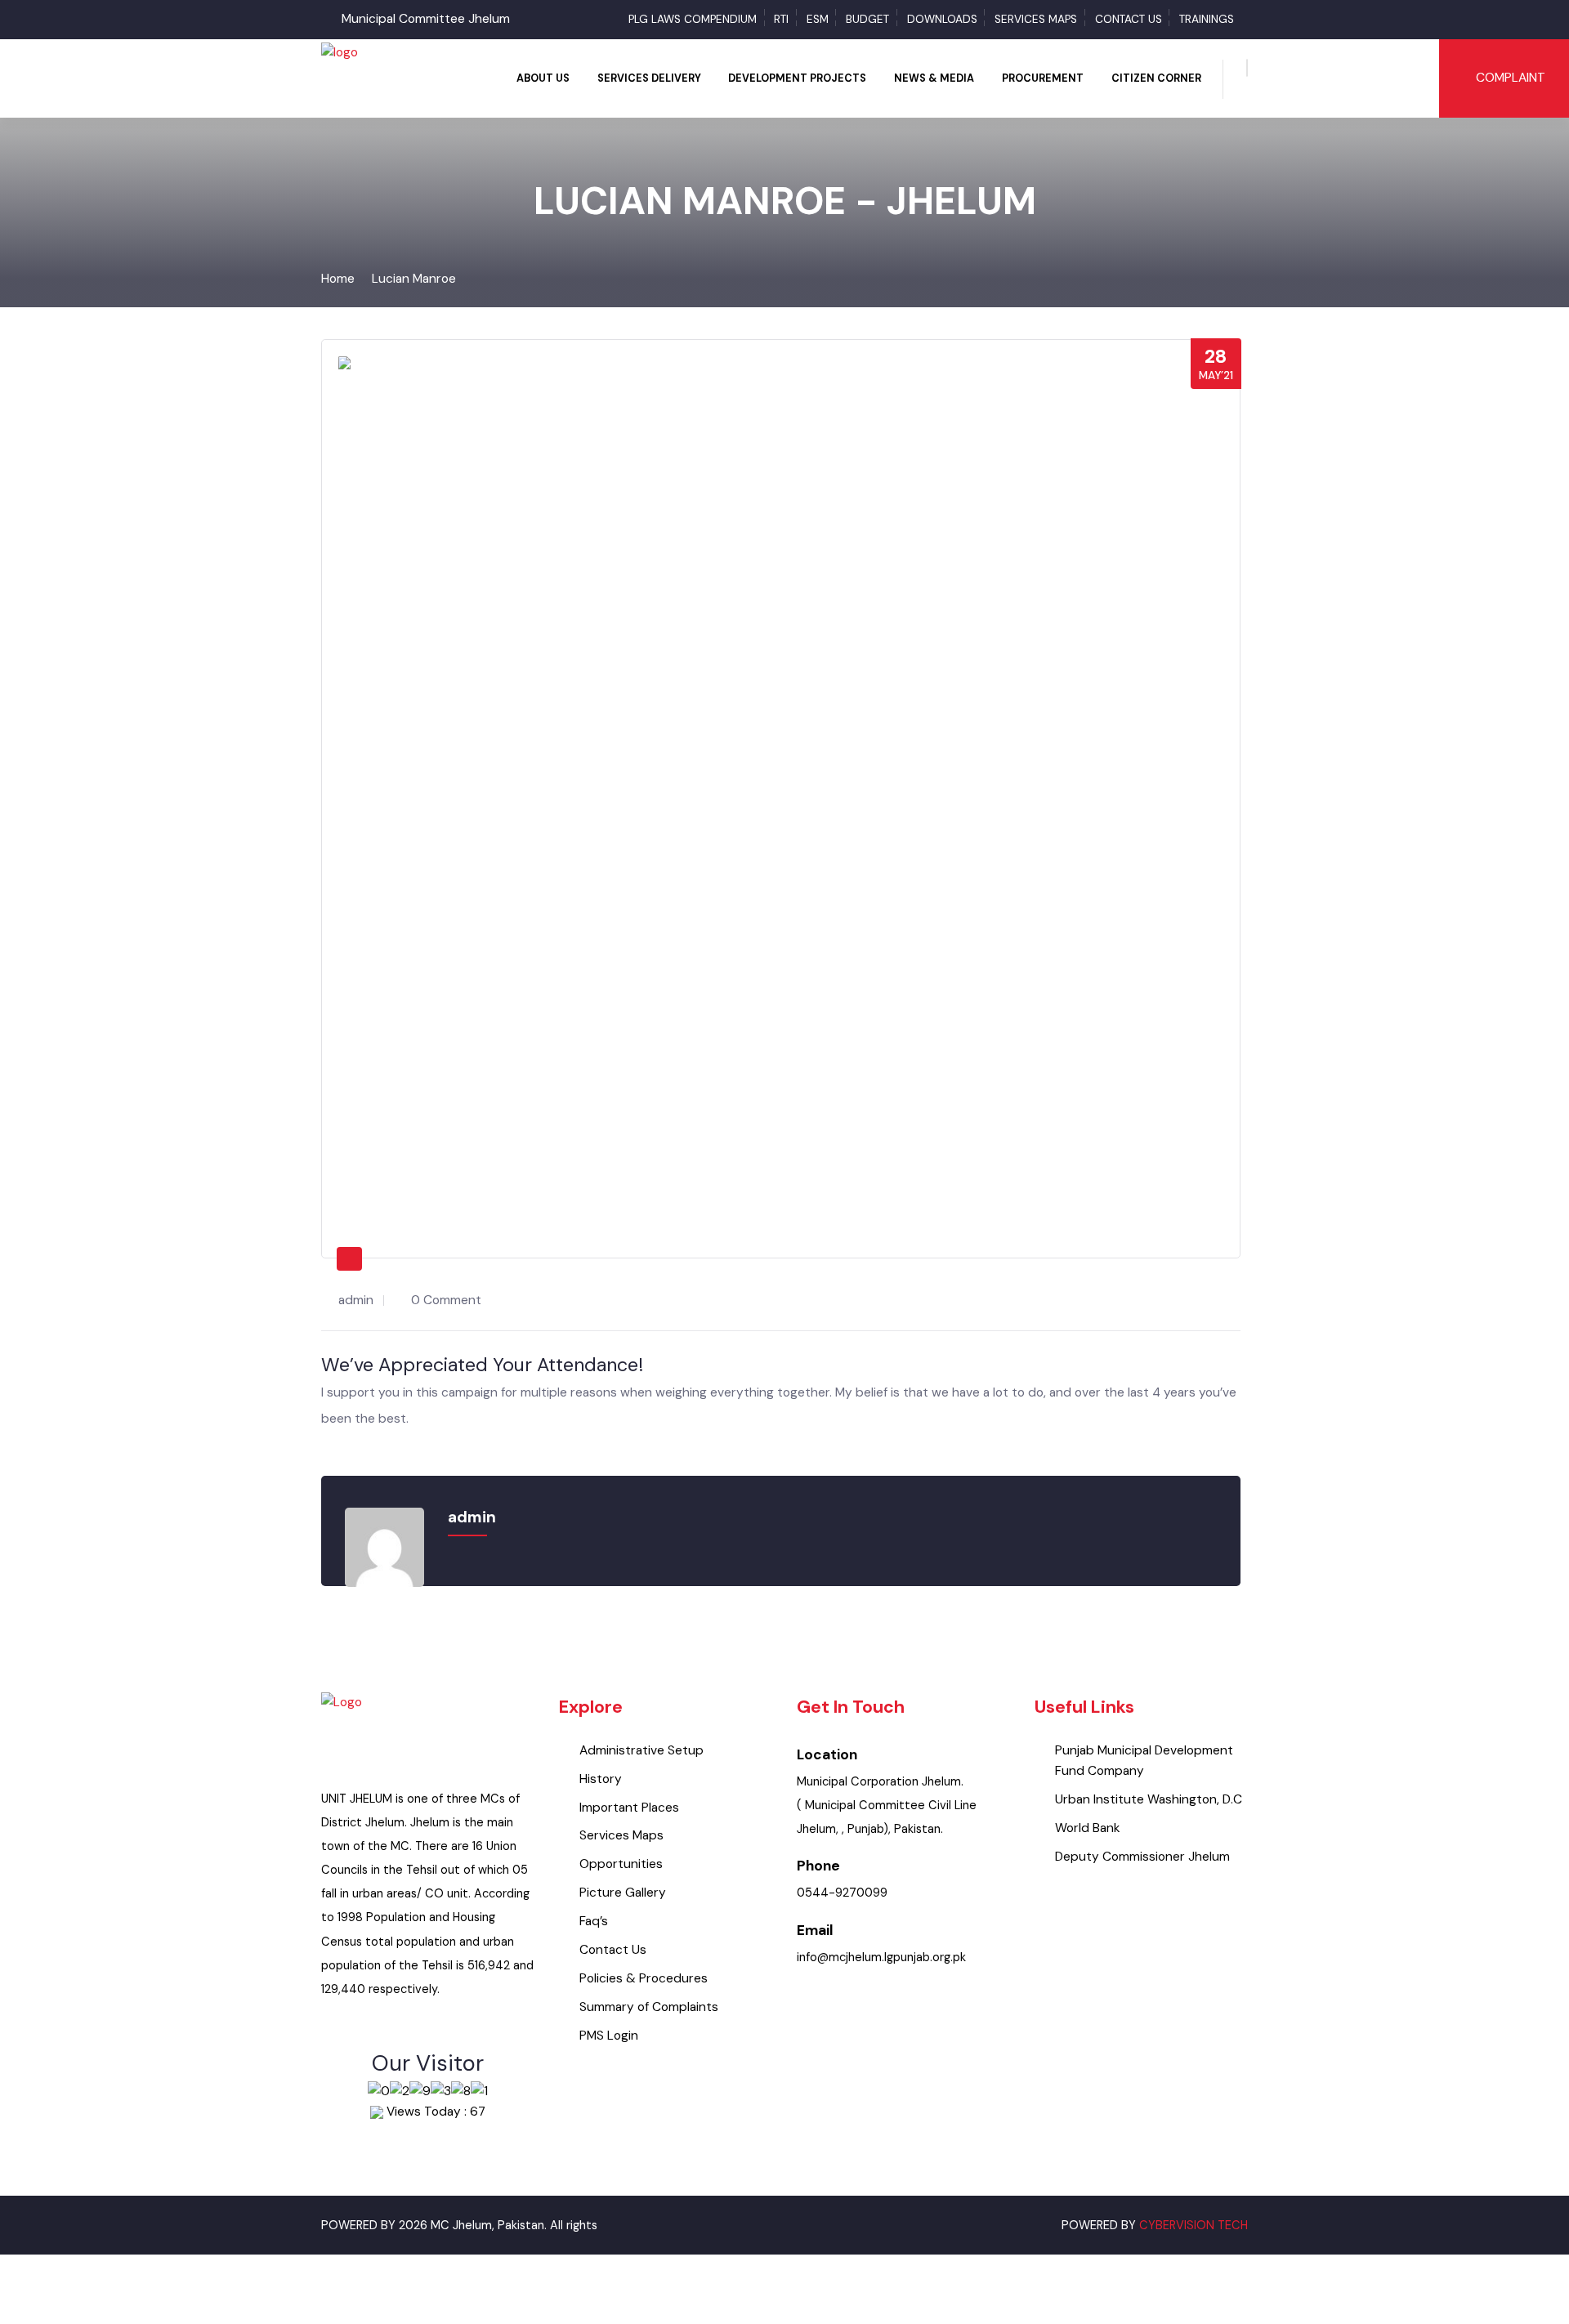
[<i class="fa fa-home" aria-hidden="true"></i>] (491, 78)
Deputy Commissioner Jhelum (1142, 1857)
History (601, 1779)
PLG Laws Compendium (693, 19)
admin (356, 1300)
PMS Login (609, 2036)
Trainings (1207, 19)
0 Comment (446, 1300)
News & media (934, 78)
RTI (781, 19)
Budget (867, 19)
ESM (818, 19)
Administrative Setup (641, 1750)
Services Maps (1036, 19)
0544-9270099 (842, 1893)
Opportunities (621, 1864)
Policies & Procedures (644, 1978)
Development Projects (797, 78)
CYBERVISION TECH (1194, 2226)
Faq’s (594, 1921)
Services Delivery (649, 78)
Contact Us (1129, 19)
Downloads (942, 19)
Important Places (629, 1808)
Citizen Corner (1156, 78)
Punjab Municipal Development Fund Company (1144, 1761)
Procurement (1043, 78)
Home (338, 279)
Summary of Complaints (649, 2007)
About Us (543, 78)
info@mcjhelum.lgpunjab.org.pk (881, 1958)
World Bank (1088, 1828)
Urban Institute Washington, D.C (1149, 1799)
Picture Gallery (623, 1893)
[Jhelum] (340, 78)
